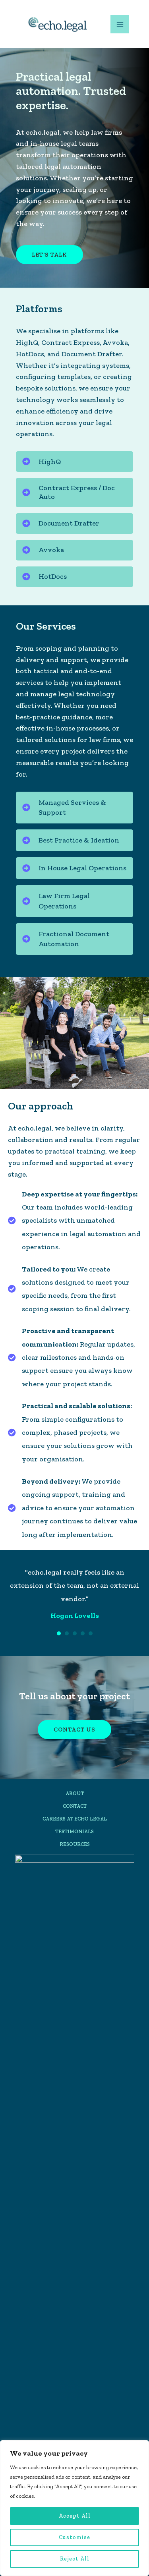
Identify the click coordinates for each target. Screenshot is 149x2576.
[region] (74, 2508)
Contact (75, 1833)
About (75, 1820)
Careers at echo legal (75, 1845)
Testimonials (74, 1858)
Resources (75, 1871)
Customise (74, 2537)
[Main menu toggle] (120, 24)
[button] (74, 462)
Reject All (75, 2559)
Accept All (75, 2516)
